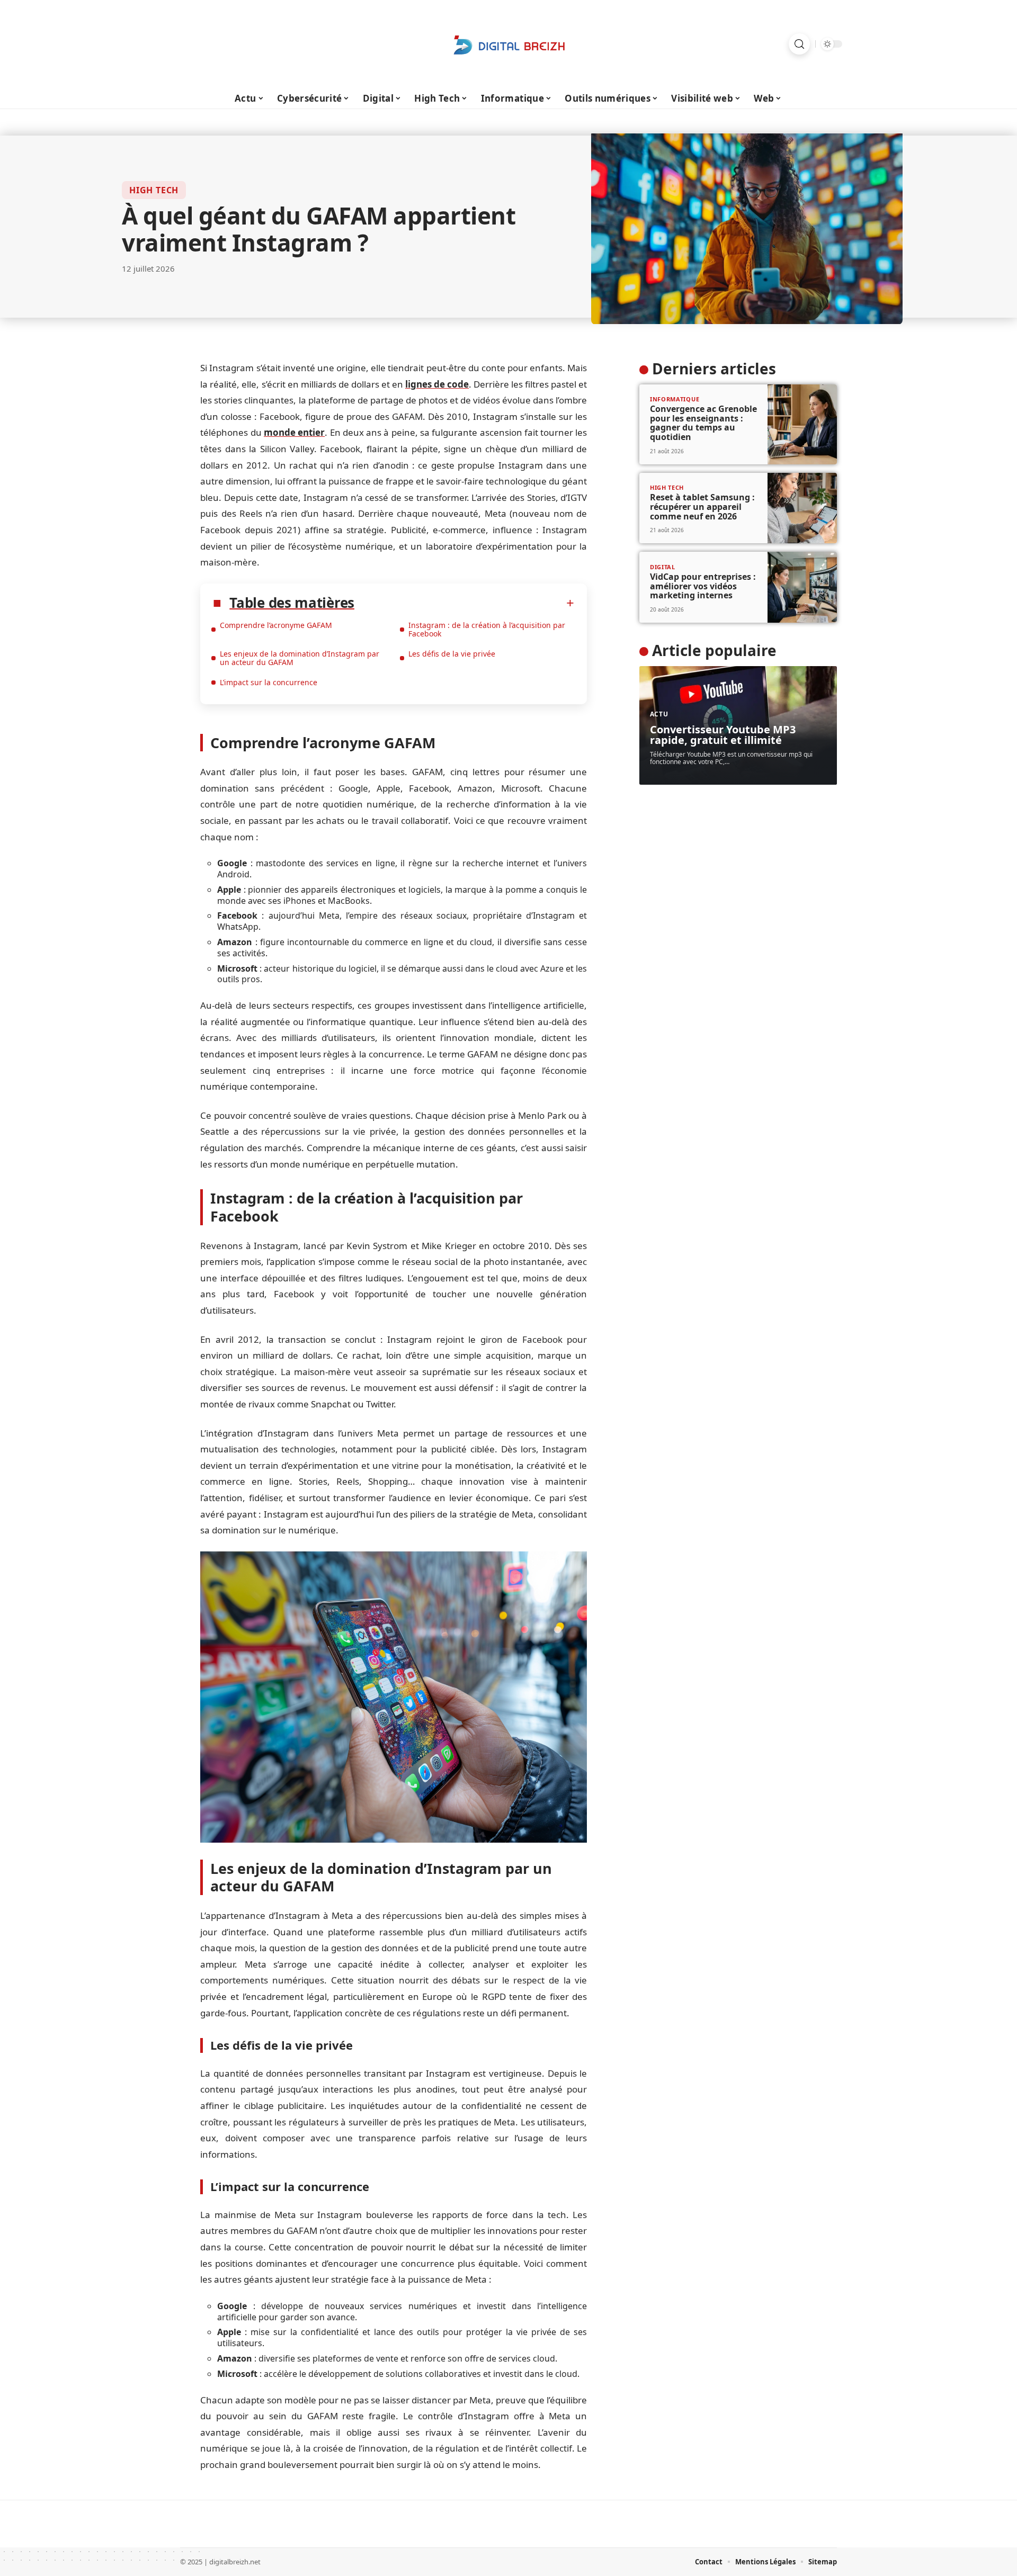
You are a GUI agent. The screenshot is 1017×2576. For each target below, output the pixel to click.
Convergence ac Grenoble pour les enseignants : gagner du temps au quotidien (703, 423)
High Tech (154, 190)
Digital (663, 567)
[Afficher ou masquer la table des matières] (464, 603)
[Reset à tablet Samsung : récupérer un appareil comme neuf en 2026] (802, 508)
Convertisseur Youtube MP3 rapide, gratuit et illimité (723, 735)
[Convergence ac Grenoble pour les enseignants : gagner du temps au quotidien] (802, 424)
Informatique (675, 399)
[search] (799, 44)
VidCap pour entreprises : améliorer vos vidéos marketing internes (703, 586)
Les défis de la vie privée (452, 654)
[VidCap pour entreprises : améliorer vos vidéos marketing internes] (802, 587)
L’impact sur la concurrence (269, 682)
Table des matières (292, 603)
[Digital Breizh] (508, 44)
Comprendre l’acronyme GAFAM (276, 625)
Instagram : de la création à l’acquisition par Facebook (487, 629)
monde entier (294, 432)
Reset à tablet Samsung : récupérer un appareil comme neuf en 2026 (702, 506)
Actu (659, 714)
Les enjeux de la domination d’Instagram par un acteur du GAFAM (300, 658)
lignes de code (437, 384)
